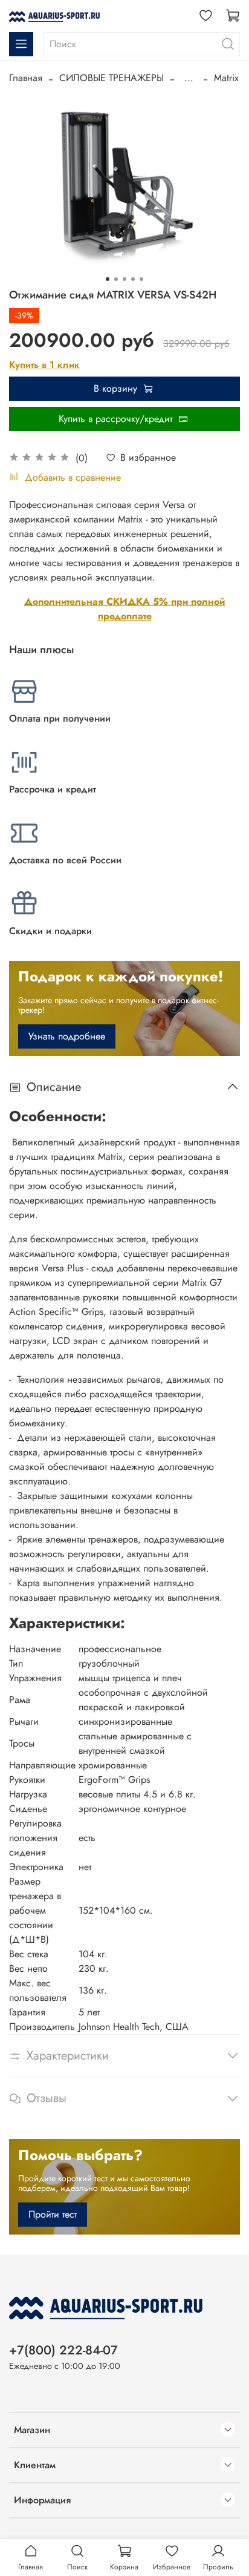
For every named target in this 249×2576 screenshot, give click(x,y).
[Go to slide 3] (124, 279)
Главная (26, 78)
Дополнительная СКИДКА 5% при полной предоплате (124, 609)
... (189, 78)
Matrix (226, 78)
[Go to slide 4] (133, 279)
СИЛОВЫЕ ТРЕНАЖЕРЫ (112, 78)
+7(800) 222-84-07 (63, 2350)
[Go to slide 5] (141, 279)
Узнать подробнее (67, 1036)
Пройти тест (53, 2214)
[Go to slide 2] (116, 279)
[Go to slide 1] (108, 279)
